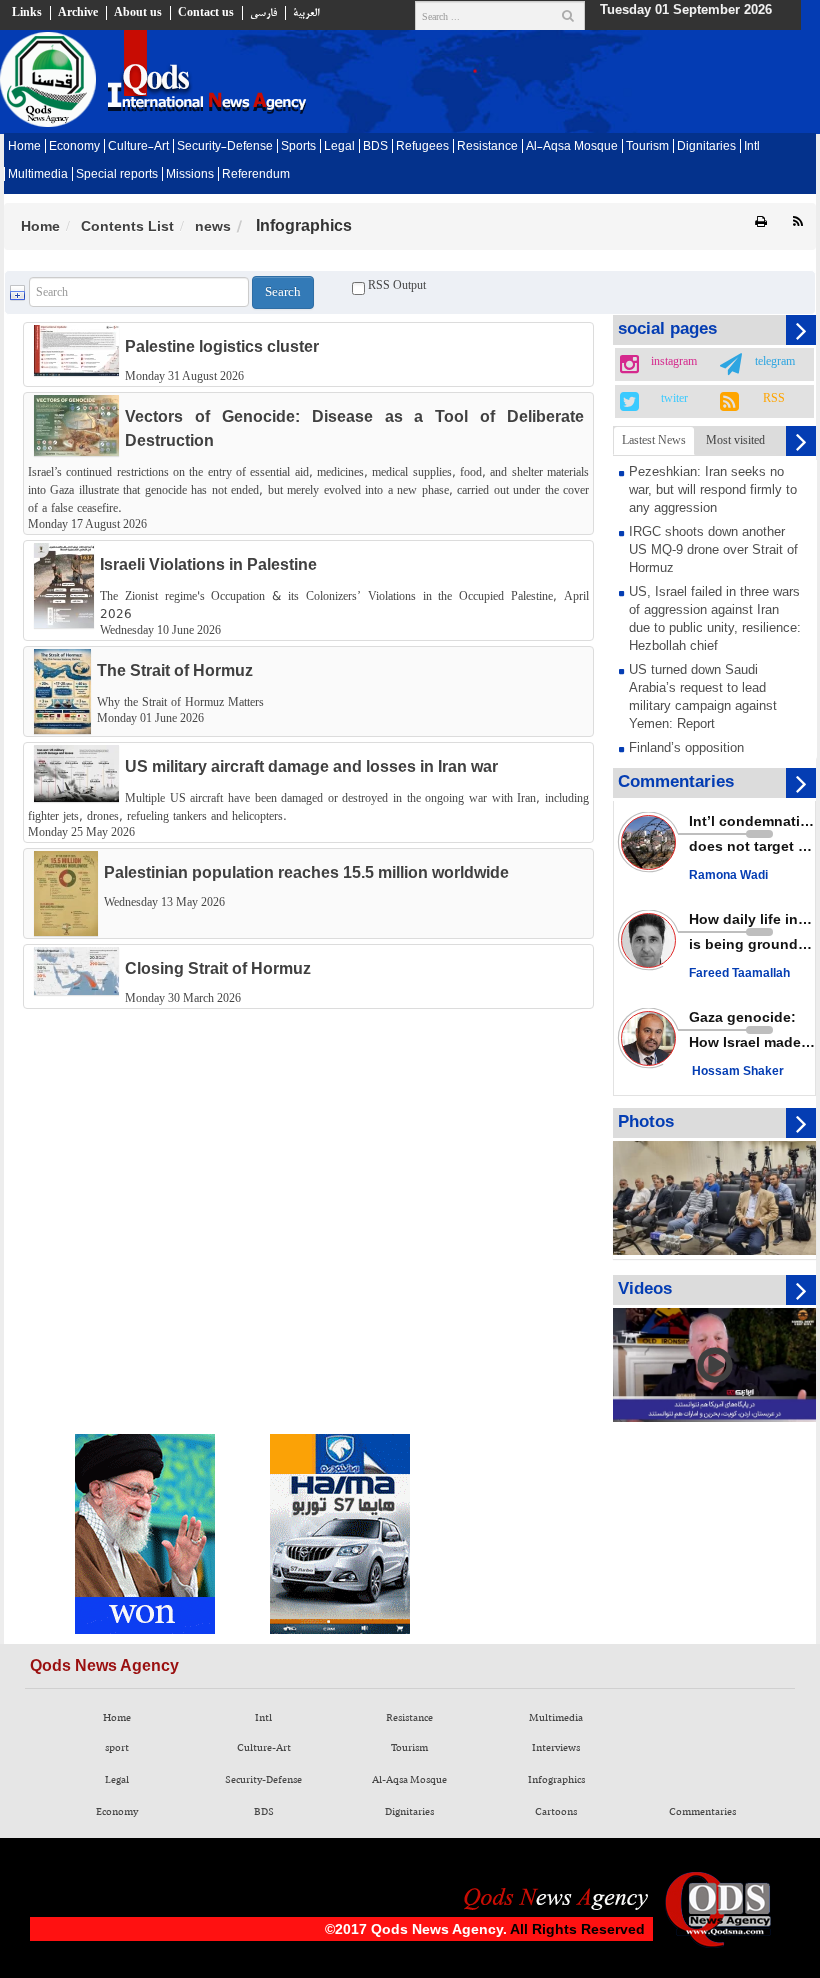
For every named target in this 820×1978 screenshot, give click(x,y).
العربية (306, 13)
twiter (674, 399)
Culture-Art (138, 147)
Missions (190, 175)
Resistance (487, 147)
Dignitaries (706, 147)
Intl (752, 147)
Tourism (647, 147)
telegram (775, 362)
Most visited (735, 440)
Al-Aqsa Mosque (572, 147)
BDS (375, 147)
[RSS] (798, 222)
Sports (298, 147)
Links (27, 13)
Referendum (256, 175)
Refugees (422, 147)
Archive (78, 13)
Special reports (117, 175)
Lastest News (654, 440)
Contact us (206, 13)
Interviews (556, 1748)
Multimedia (38, 175)
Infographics (556, 1780)
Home (24, 147)
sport (117, 1748)
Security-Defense (225, 147)
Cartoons (556, 1812)
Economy (74, 147)
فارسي (263, 13)
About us (138, 13)
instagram (674, 362)
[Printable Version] (761, 222)
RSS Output (395, 285)
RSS (774, 399)
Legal (339, 147)
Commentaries (702, 1812)
